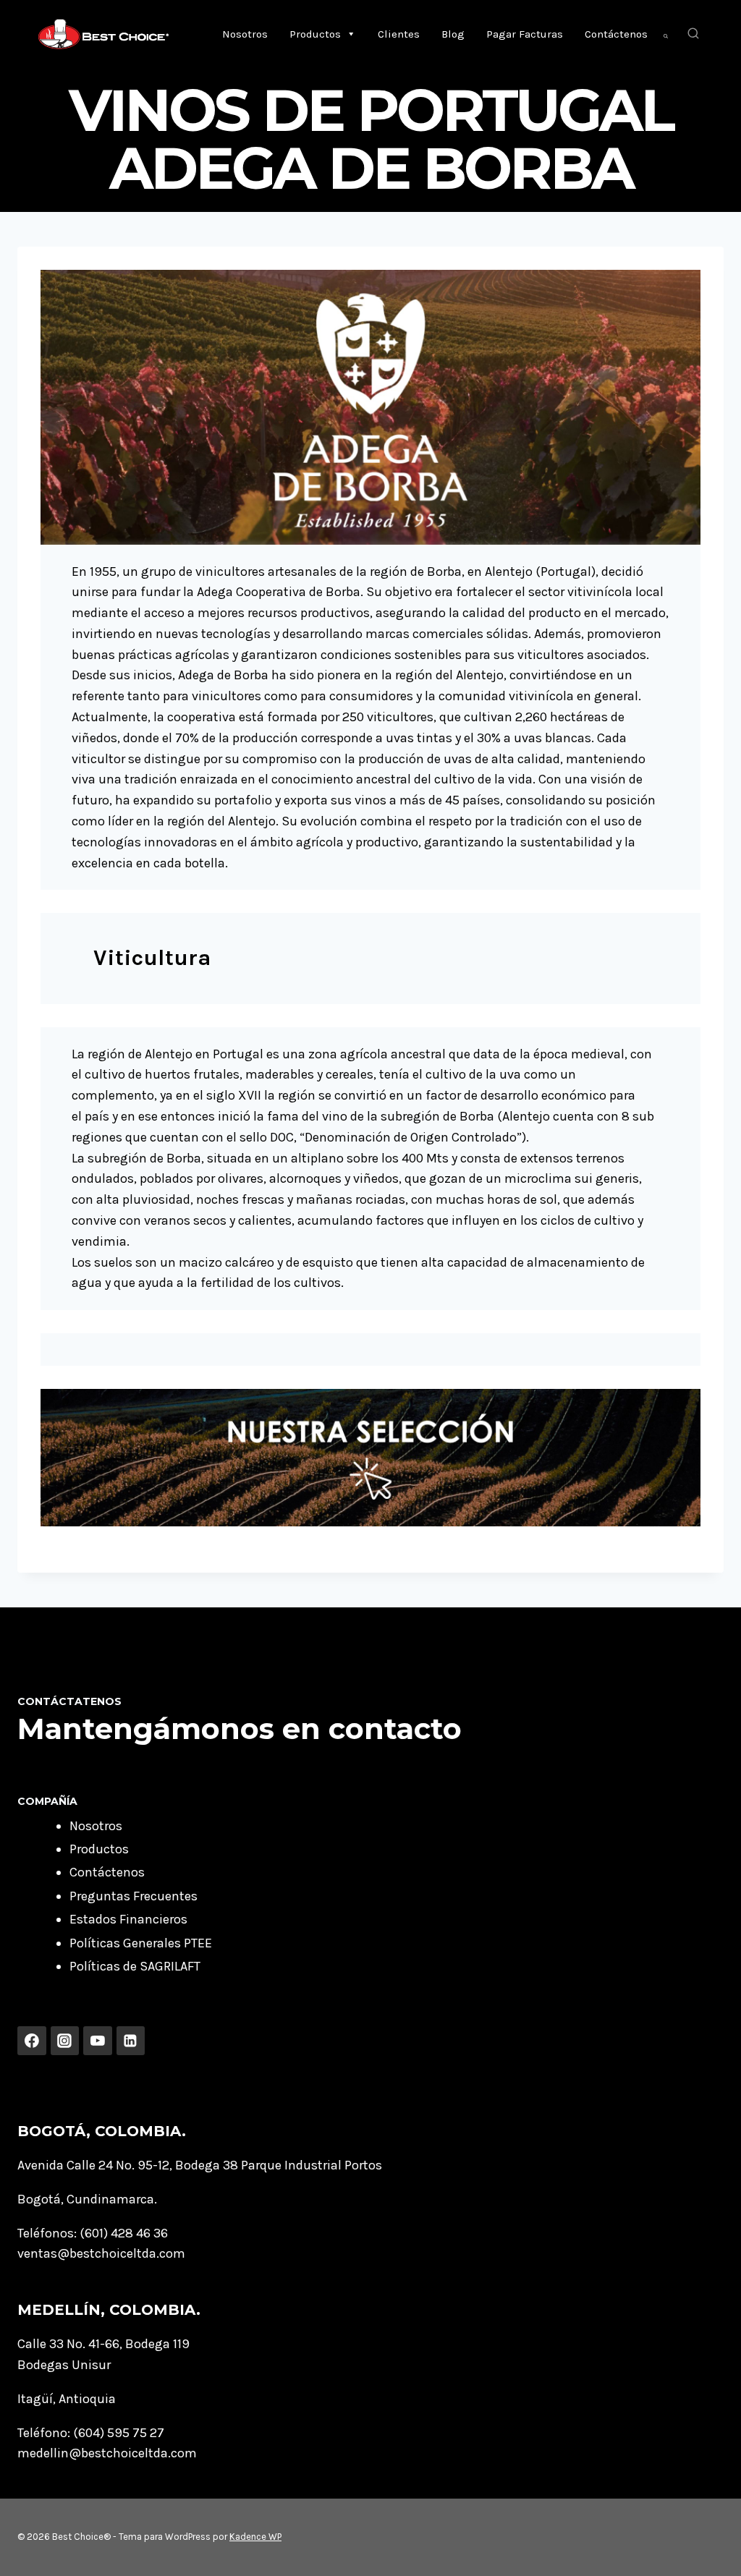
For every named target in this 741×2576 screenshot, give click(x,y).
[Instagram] (65, 2041)
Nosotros (245, 34)
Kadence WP (255, 2537)
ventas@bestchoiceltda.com (101, 2253)
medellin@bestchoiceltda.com (107, 2453)
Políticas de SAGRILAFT (135, 1966)
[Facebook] (32, 2041)
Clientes (399, 34)
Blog (453, 34)
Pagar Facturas (525, 34)
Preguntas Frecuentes (134, 1896)
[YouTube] (98, 2041)
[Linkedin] (131, 2041)
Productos (315, 34)
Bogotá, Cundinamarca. (87, 2199)
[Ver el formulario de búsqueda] (693, 34)
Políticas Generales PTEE (141, 1943)
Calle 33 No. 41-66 (68, 2344)
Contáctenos (616, 34)
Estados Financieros (128, 1919)
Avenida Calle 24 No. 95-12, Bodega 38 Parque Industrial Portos (200, 2165)
